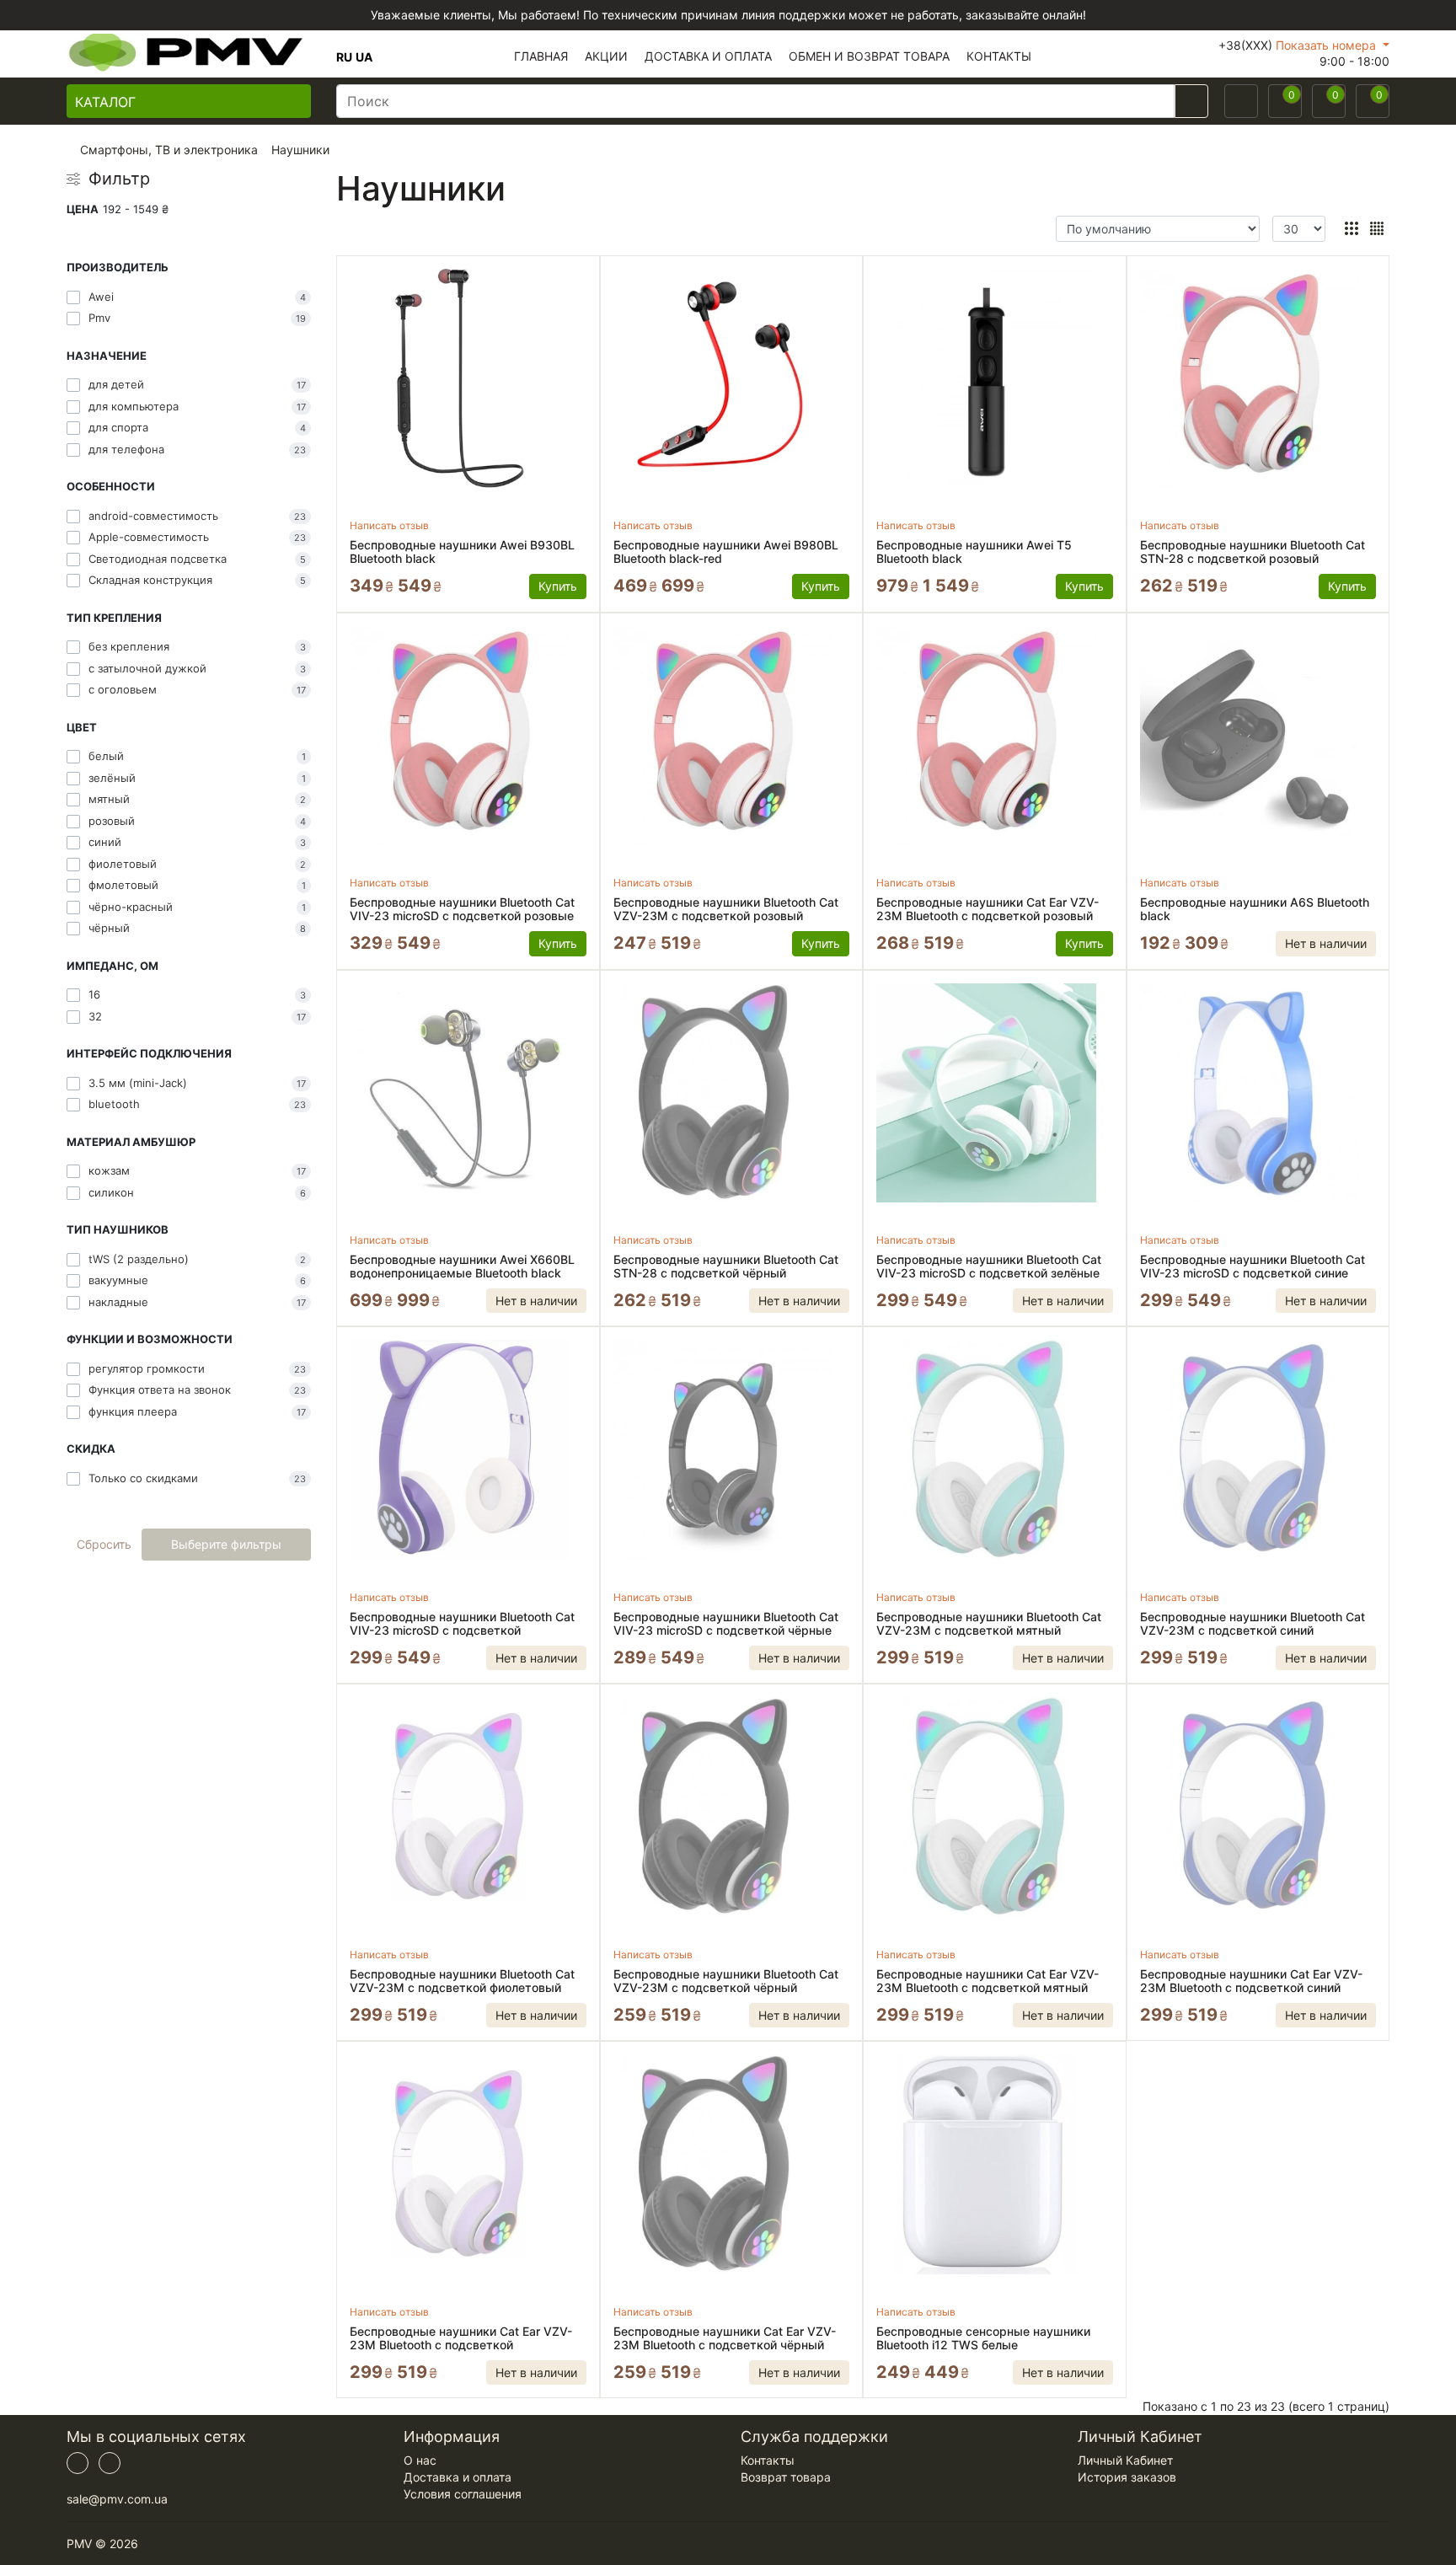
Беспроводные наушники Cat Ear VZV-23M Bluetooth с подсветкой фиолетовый (461, 2338)
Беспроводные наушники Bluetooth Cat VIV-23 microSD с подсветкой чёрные (726, 1624)
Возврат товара (786, 2477)
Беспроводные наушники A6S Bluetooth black (1255, 909)
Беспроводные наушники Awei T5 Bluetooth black (974, 552)
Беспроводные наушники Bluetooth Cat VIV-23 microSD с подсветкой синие (1253, 1266)
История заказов (1127, 2477)
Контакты (768, 2460)
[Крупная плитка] (1351, 229)
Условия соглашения (463, 2494)
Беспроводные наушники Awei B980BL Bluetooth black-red (726, 552)
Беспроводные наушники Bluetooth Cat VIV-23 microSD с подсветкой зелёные (989, 1266)
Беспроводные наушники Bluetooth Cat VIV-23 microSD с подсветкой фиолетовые (462, 1624)
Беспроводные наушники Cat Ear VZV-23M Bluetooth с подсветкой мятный (988, 1981)
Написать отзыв (389, 525)
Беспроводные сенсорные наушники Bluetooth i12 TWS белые (983, 2338)
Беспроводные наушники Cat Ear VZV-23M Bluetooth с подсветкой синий (1251, 1981)
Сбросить (104, 1544)
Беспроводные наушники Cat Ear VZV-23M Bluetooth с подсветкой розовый (988, 909)
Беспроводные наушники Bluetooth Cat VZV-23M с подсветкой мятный (989, 1624)
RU (344, 57)
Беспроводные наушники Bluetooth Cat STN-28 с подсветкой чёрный (726, 1266)
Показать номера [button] (1328, 45)
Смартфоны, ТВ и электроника (169, 150)
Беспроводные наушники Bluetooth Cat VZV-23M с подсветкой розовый (726, 909)
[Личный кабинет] (1241, 101)
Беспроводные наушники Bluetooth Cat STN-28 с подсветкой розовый (1253, 552)
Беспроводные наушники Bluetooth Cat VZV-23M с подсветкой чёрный (726, 1981)
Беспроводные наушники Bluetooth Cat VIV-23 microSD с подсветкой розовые (462, 909)
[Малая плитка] (1376, 229)
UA (364, 57)
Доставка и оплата (458, 2477)
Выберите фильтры (226, 1544)
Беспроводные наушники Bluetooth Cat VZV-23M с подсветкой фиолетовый (462, 1981)
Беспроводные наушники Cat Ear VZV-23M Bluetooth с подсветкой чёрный (725, 2338)
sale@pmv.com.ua (117, 2499)
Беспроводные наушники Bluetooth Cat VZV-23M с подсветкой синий (1253, 1624)
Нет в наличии (1326, 943)
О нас (420, 2460)
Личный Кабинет (1125, 2460)
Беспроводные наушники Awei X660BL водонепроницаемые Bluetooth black (462, 1266)
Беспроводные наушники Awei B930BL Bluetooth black (462, 552)
